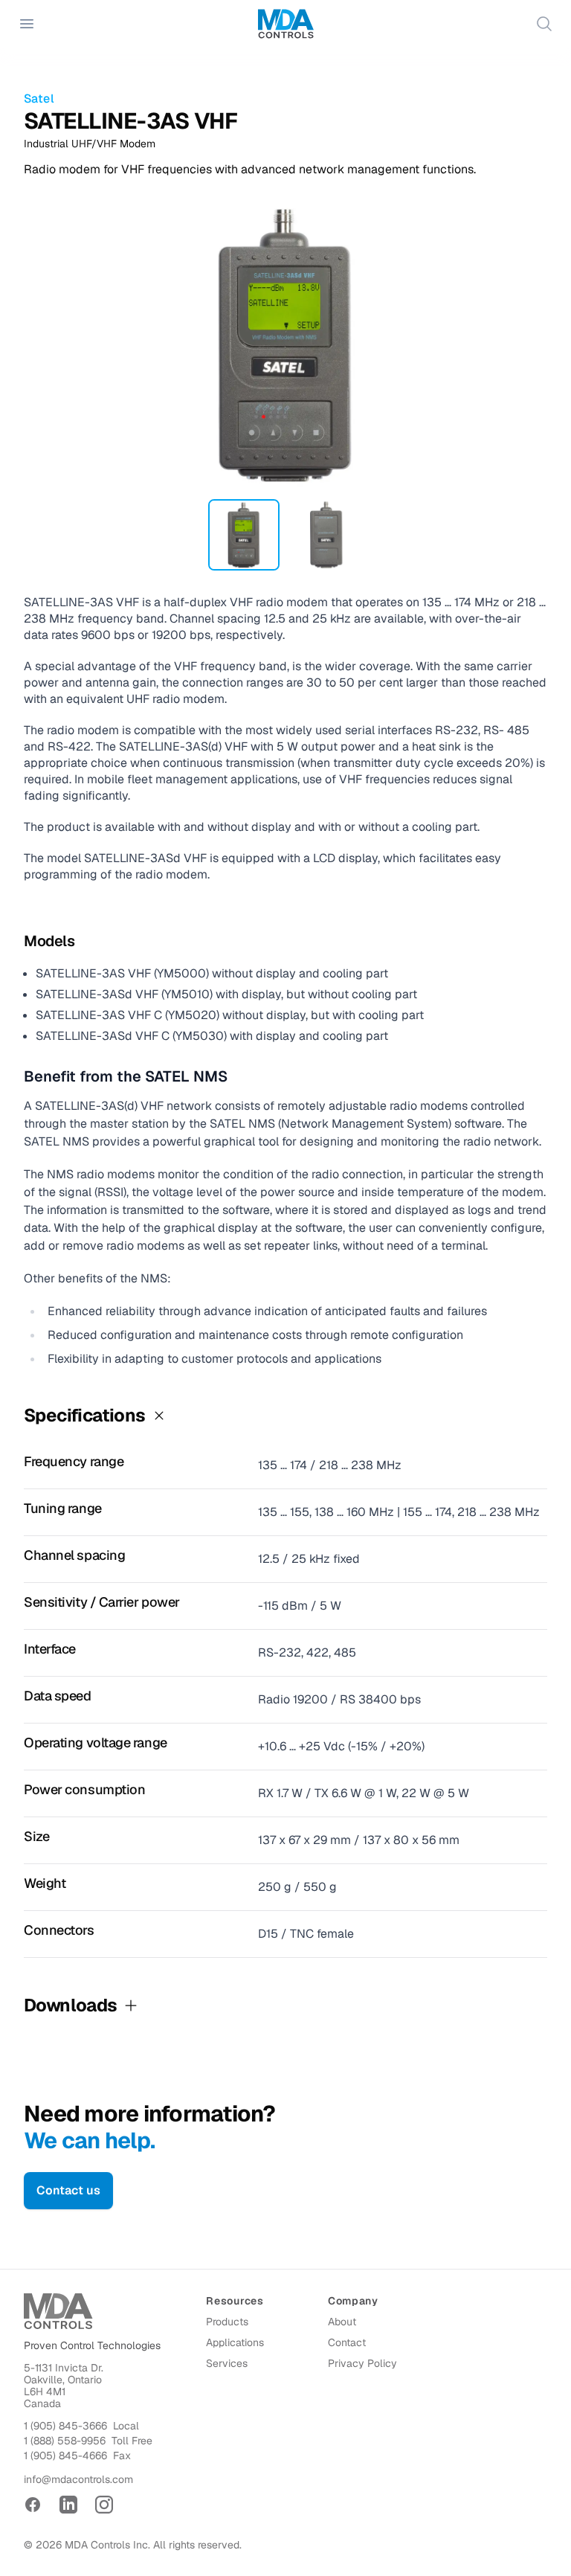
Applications (235, 2342)
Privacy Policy (362, 2363)
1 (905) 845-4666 (65, 2455)
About (342, 2322)
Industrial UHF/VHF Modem (90, 144)
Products (227, 2322)
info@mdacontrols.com (78, 2479)
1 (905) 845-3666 (65, 2426)
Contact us (68, 2190)
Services (227, 2363)
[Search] (544, 24)
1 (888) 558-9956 (65, 2441)
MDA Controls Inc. (107, 2545)
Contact (347, 2342)
